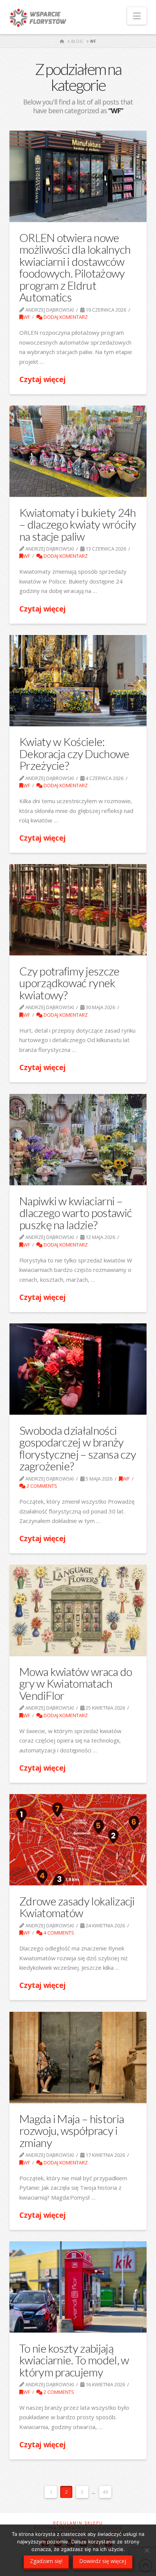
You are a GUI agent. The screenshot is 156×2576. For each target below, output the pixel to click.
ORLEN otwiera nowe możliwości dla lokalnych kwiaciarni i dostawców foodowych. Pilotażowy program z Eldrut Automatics (75, 267)
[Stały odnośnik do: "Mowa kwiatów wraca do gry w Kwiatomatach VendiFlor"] (78, 1610)
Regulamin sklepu (78, 2523)
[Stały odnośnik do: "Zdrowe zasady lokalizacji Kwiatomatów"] (78, 1840)
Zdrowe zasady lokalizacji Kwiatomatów (77, 1907)
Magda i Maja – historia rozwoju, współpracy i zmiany (72, 2131)
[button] (137, 16)
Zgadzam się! (46, 2561)
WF (27, 317)
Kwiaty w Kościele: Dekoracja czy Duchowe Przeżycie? (74, 753)
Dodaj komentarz (65, 317)
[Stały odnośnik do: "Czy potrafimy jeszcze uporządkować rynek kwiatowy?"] (78, 910)
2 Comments (41, 1486)
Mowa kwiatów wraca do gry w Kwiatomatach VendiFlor (76, 1683)
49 (105, 2492)
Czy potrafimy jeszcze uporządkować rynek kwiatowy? (69, 983)
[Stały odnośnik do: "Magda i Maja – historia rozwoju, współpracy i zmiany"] (78, 2058)
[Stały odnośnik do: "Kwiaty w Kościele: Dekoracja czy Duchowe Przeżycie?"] (78, 681)
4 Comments (58, 1933)
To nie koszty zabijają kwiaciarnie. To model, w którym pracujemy (74, 2360)
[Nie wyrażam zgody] (147, 2550)
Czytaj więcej (42, 379)
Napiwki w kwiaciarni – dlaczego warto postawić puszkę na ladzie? (76, 1213)
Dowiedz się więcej (103, 2561)
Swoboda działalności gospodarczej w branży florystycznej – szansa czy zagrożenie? (78, 1448)
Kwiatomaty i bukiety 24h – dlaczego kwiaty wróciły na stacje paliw (78, 524)
